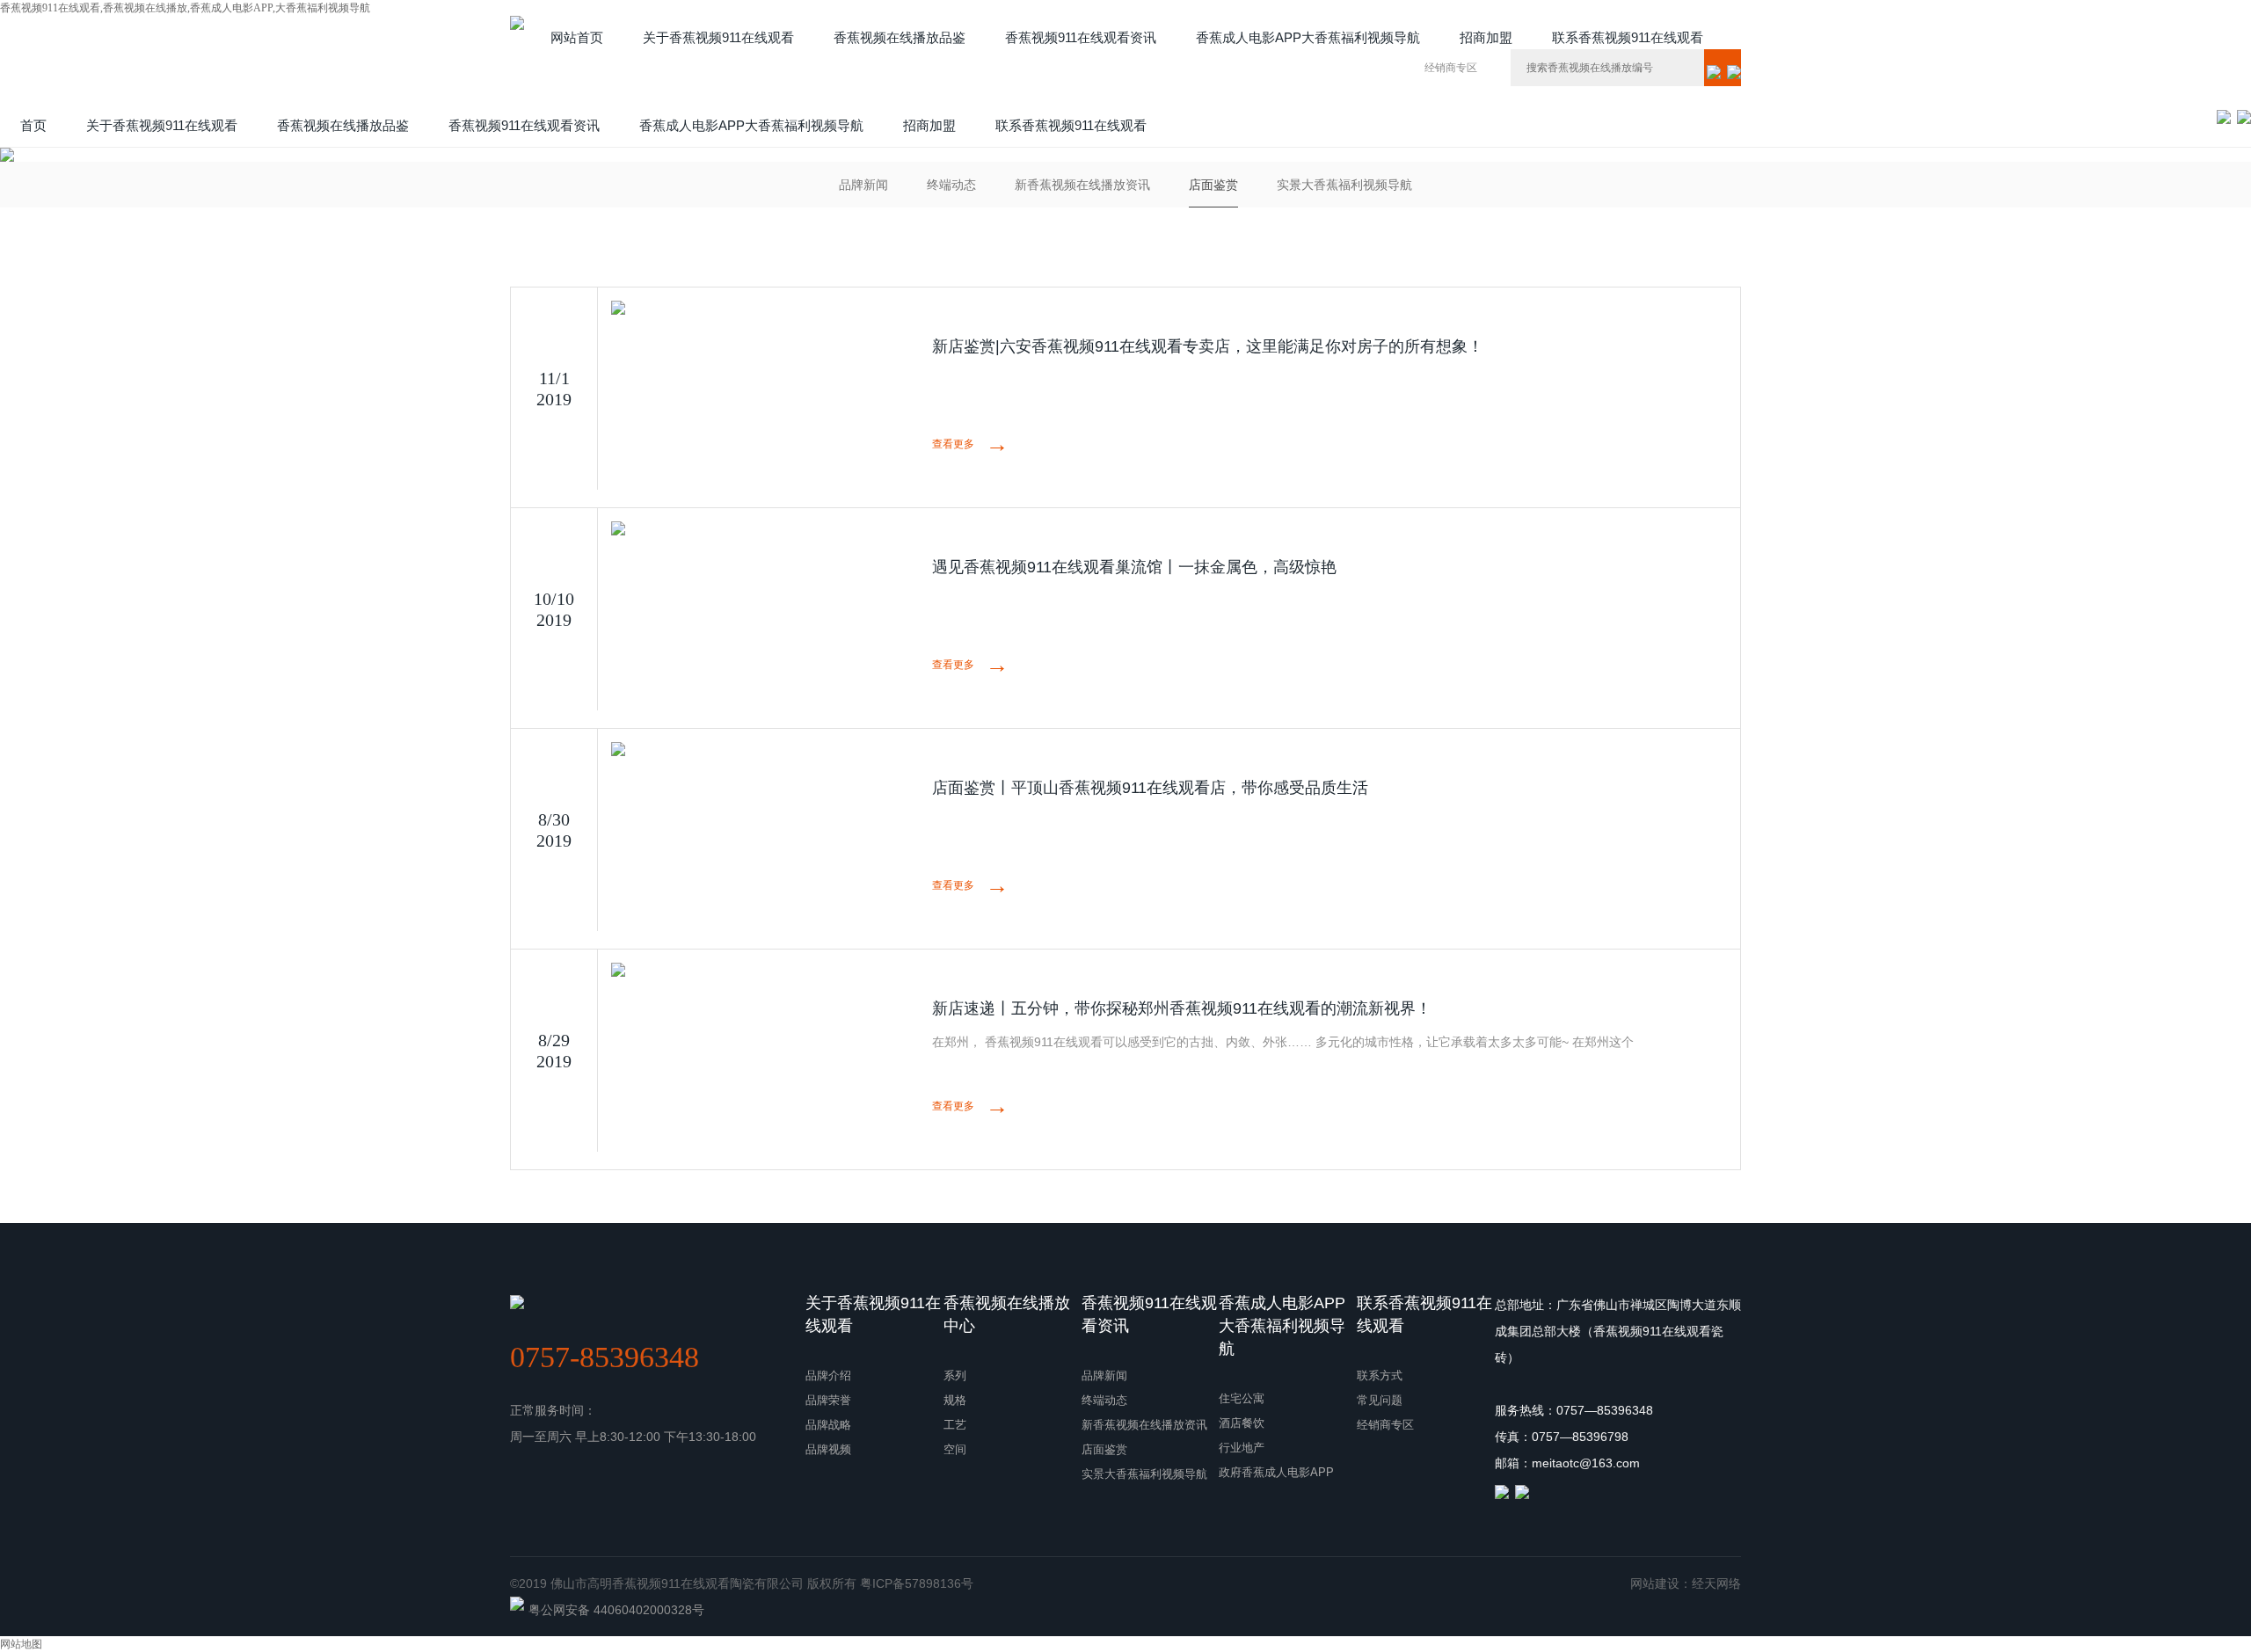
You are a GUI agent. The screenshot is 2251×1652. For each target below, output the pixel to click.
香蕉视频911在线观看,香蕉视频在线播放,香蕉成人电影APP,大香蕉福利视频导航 (185, 8)
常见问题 (1380, 1400)
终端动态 (951, 185)
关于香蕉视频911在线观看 (873, 1314)
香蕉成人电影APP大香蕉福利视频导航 (1282, 1326)
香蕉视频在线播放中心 (1007, 1314)
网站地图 (21, 1644)
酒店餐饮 (1242, 1423)
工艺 (955, 1425)
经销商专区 (1451, 68)
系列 (955, 1375)
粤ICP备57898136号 (917, 1583)
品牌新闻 (863, 185)
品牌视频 (828, 1449)
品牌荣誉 (828, 1400)
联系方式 (1380, 1375)
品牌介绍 (828, 1375)
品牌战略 (828, 1425)
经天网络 (1716, 1583)
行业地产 (1242, 1448)
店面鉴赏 (1213, 185)
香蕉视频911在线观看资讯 (1149, 1314)
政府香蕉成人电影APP (1276, 1472)
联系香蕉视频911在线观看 (1424, 1314)
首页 (33, 125)
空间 (955, 1449)
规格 (955, 1400)
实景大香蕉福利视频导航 (1344, 185)
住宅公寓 (1242, 1398)
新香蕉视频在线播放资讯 (1082, 185)
